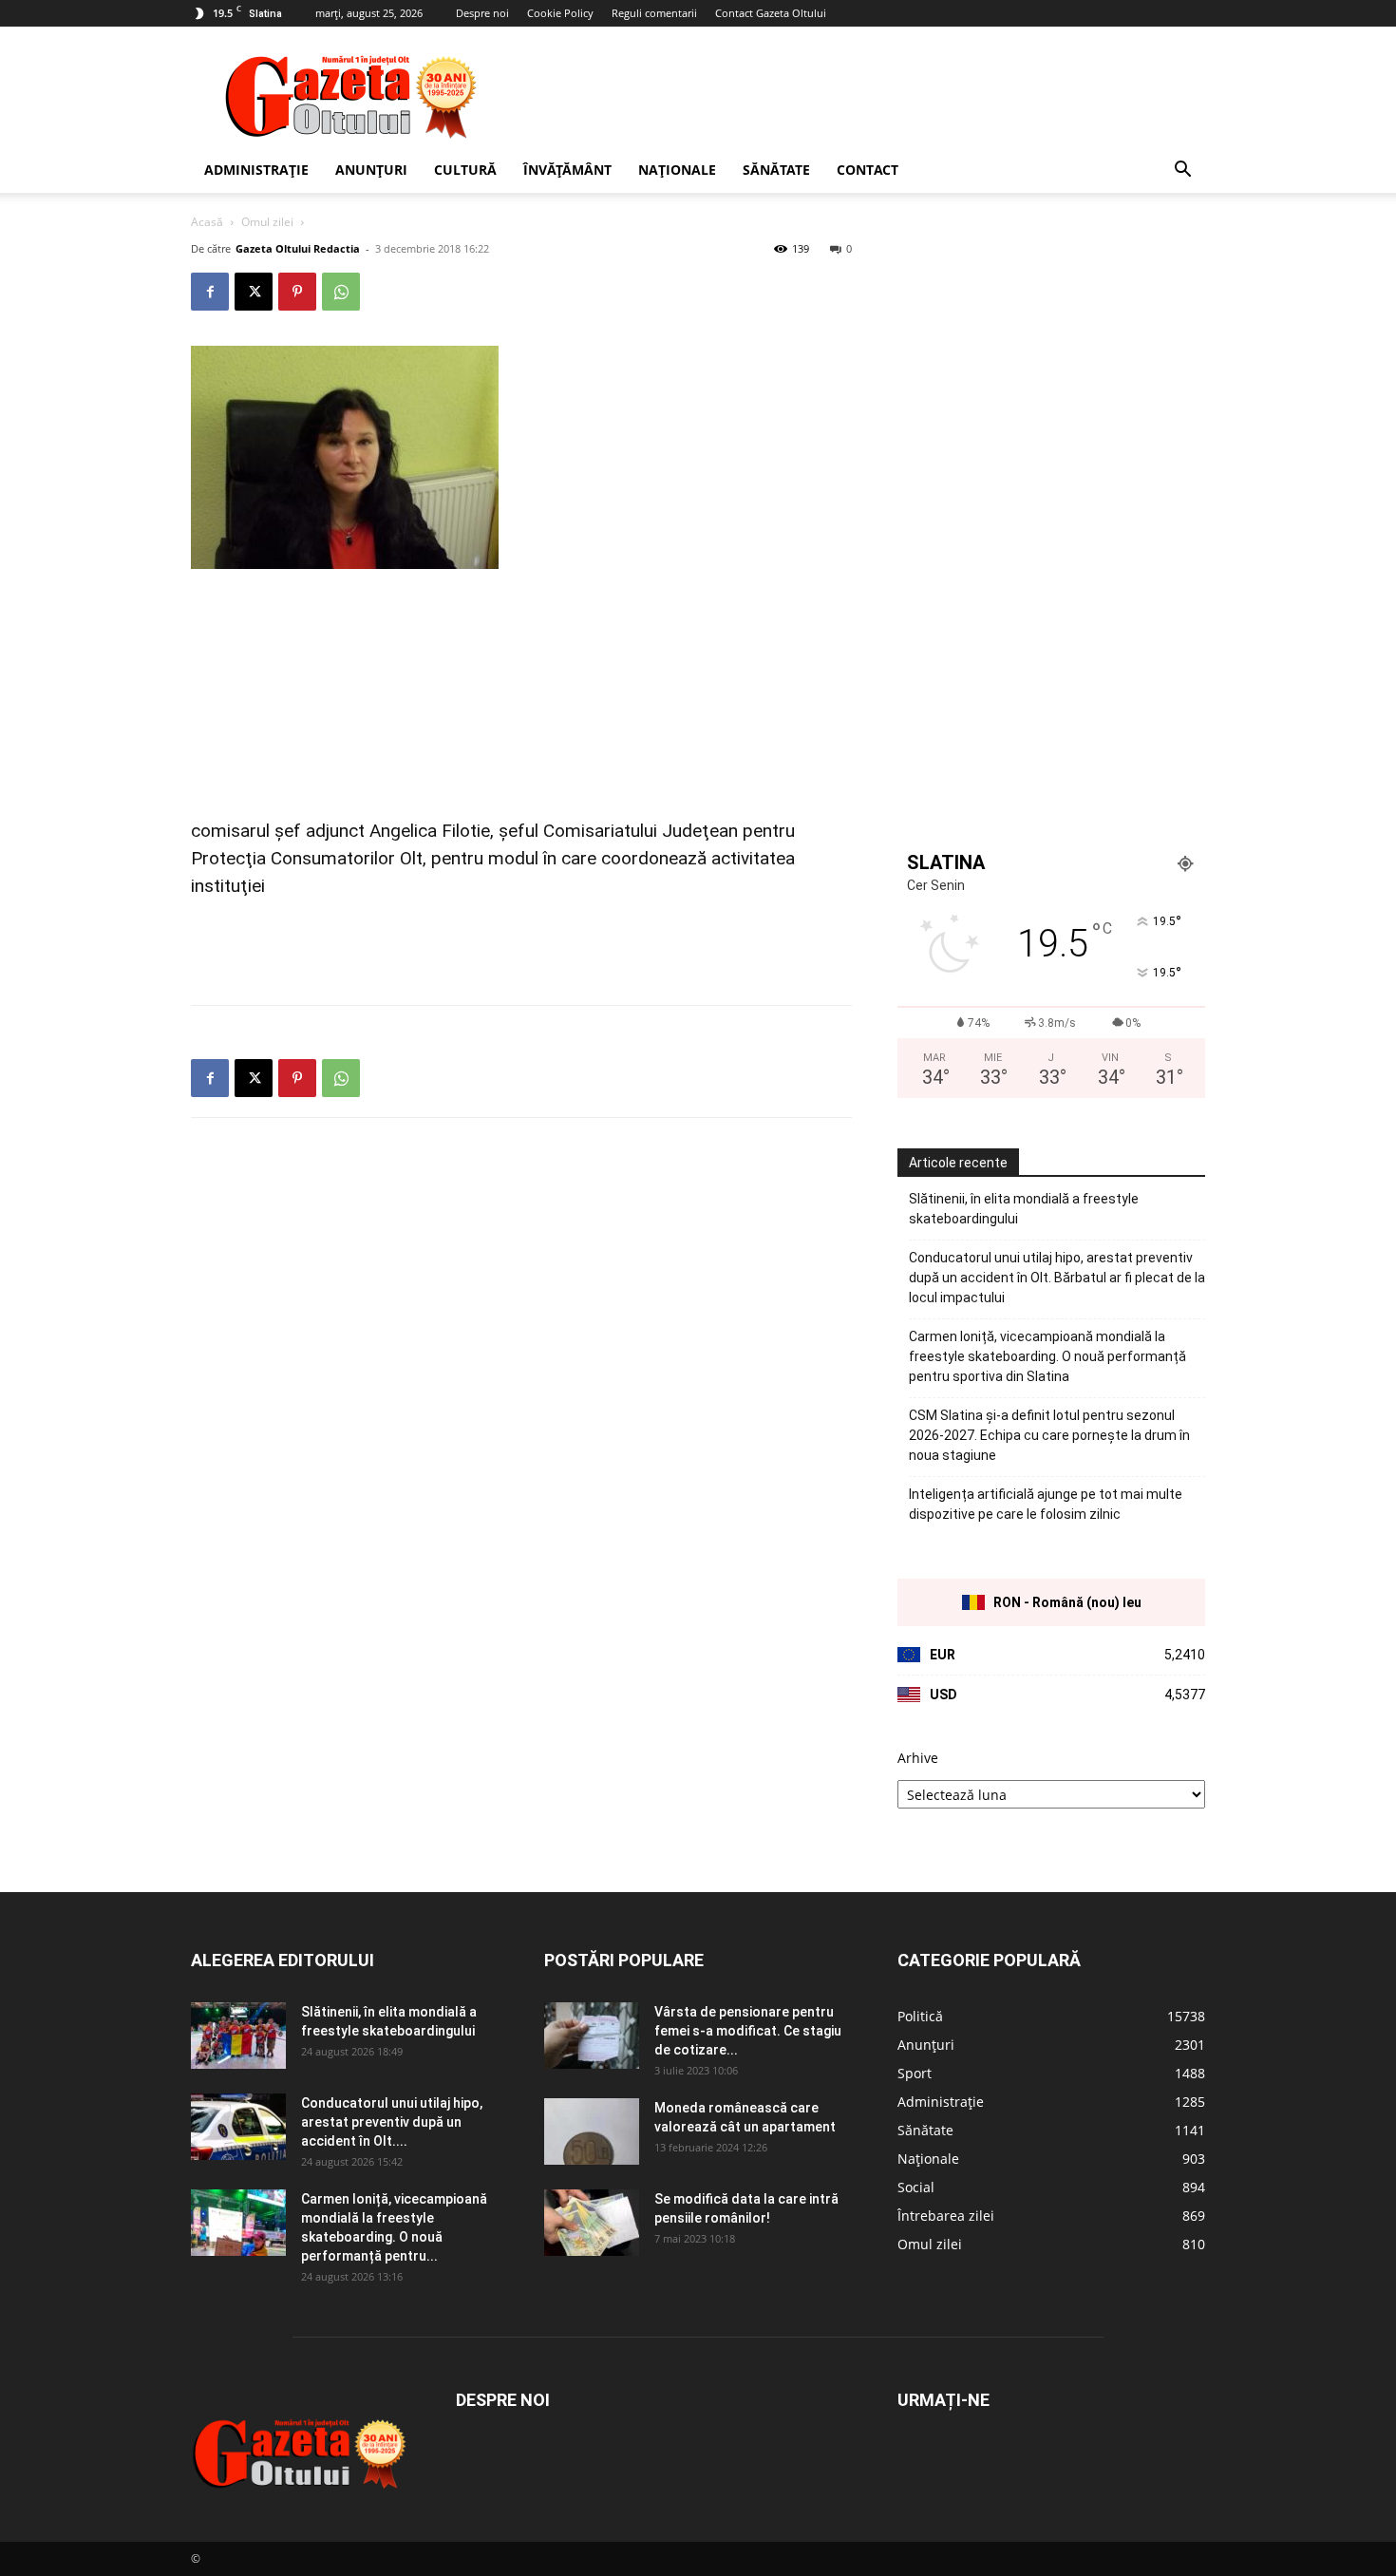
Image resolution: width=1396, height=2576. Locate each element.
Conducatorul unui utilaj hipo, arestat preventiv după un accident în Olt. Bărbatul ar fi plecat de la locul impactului (1057, 1278)
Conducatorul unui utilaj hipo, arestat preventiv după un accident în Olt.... (392, 2122)
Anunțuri (371, 170)
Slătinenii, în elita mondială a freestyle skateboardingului (1024, 1209)
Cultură (465, 170)
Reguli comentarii (654, 13)
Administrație (256, 170)
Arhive (918, 1758)
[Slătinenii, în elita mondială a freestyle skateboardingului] (238, 2036)
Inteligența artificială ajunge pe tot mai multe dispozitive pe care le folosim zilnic (1046, 1504)
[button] (1182, 171)
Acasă (207, 222)
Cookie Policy (560, 13)
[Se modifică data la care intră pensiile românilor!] (592, 2223)
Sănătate (776, 170)
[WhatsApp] (341, 292)
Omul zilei (267, 222)
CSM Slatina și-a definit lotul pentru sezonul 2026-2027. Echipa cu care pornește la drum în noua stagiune (1049, 1435)
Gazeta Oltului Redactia (298, 248)
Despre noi (482, 13)
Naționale (677, 170)
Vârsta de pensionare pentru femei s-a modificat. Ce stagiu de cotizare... (748, 2031)
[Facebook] (210, 292)
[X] (254, 292)
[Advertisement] (859, 96)
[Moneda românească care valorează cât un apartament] (592, 2131)
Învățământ (567, 170)
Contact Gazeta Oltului (771, 13)
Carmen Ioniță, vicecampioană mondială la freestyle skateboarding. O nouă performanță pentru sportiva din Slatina (1047, 1356)
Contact (868, 170)
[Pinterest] (297, 292)
